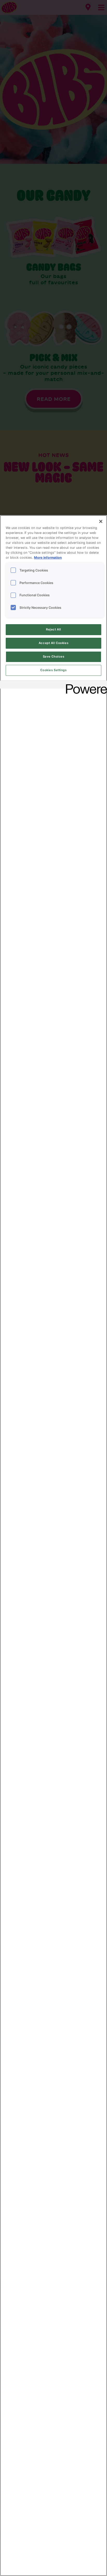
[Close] (101, 521)
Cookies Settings (53, 670)
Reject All (53, 629)
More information (48, 558)
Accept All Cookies (53, 643)
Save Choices (54, 657)
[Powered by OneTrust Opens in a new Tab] (85, 685)
